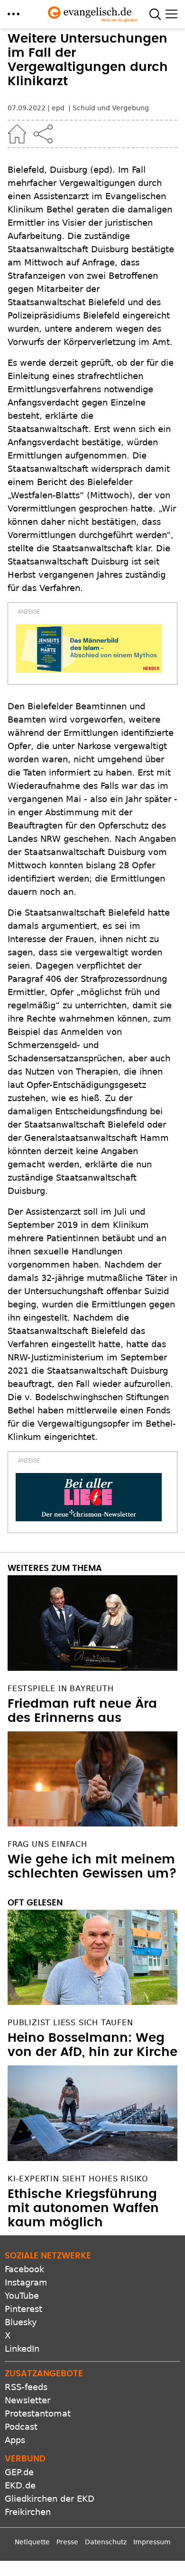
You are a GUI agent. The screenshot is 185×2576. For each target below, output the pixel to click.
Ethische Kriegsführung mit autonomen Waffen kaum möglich (83, 2208)
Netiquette (32, 2542)
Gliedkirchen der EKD (50, 2499)
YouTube (22, 2296)
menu (14, 14)
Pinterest (23, 2309)
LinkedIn (22, 2349)
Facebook (24, 2269)
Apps (15, 2440)
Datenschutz (106, 2542)
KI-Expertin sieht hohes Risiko (78, 2179)
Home (17, 134)
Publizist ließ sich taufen (70, 2023)
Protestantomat (38, 2413)
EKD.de (20, 2485)
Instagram (26, 2282)
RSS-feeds (26, 2387)
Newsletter (28, 2400)
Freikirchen (28, 2512)
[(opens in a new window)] (89, 648)
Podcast (21, 2427)
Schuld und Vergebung (111, 108)
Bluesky (21, 2322)
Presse (67, 2542)
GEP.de (19, 2472)
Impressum (152, 2542)
